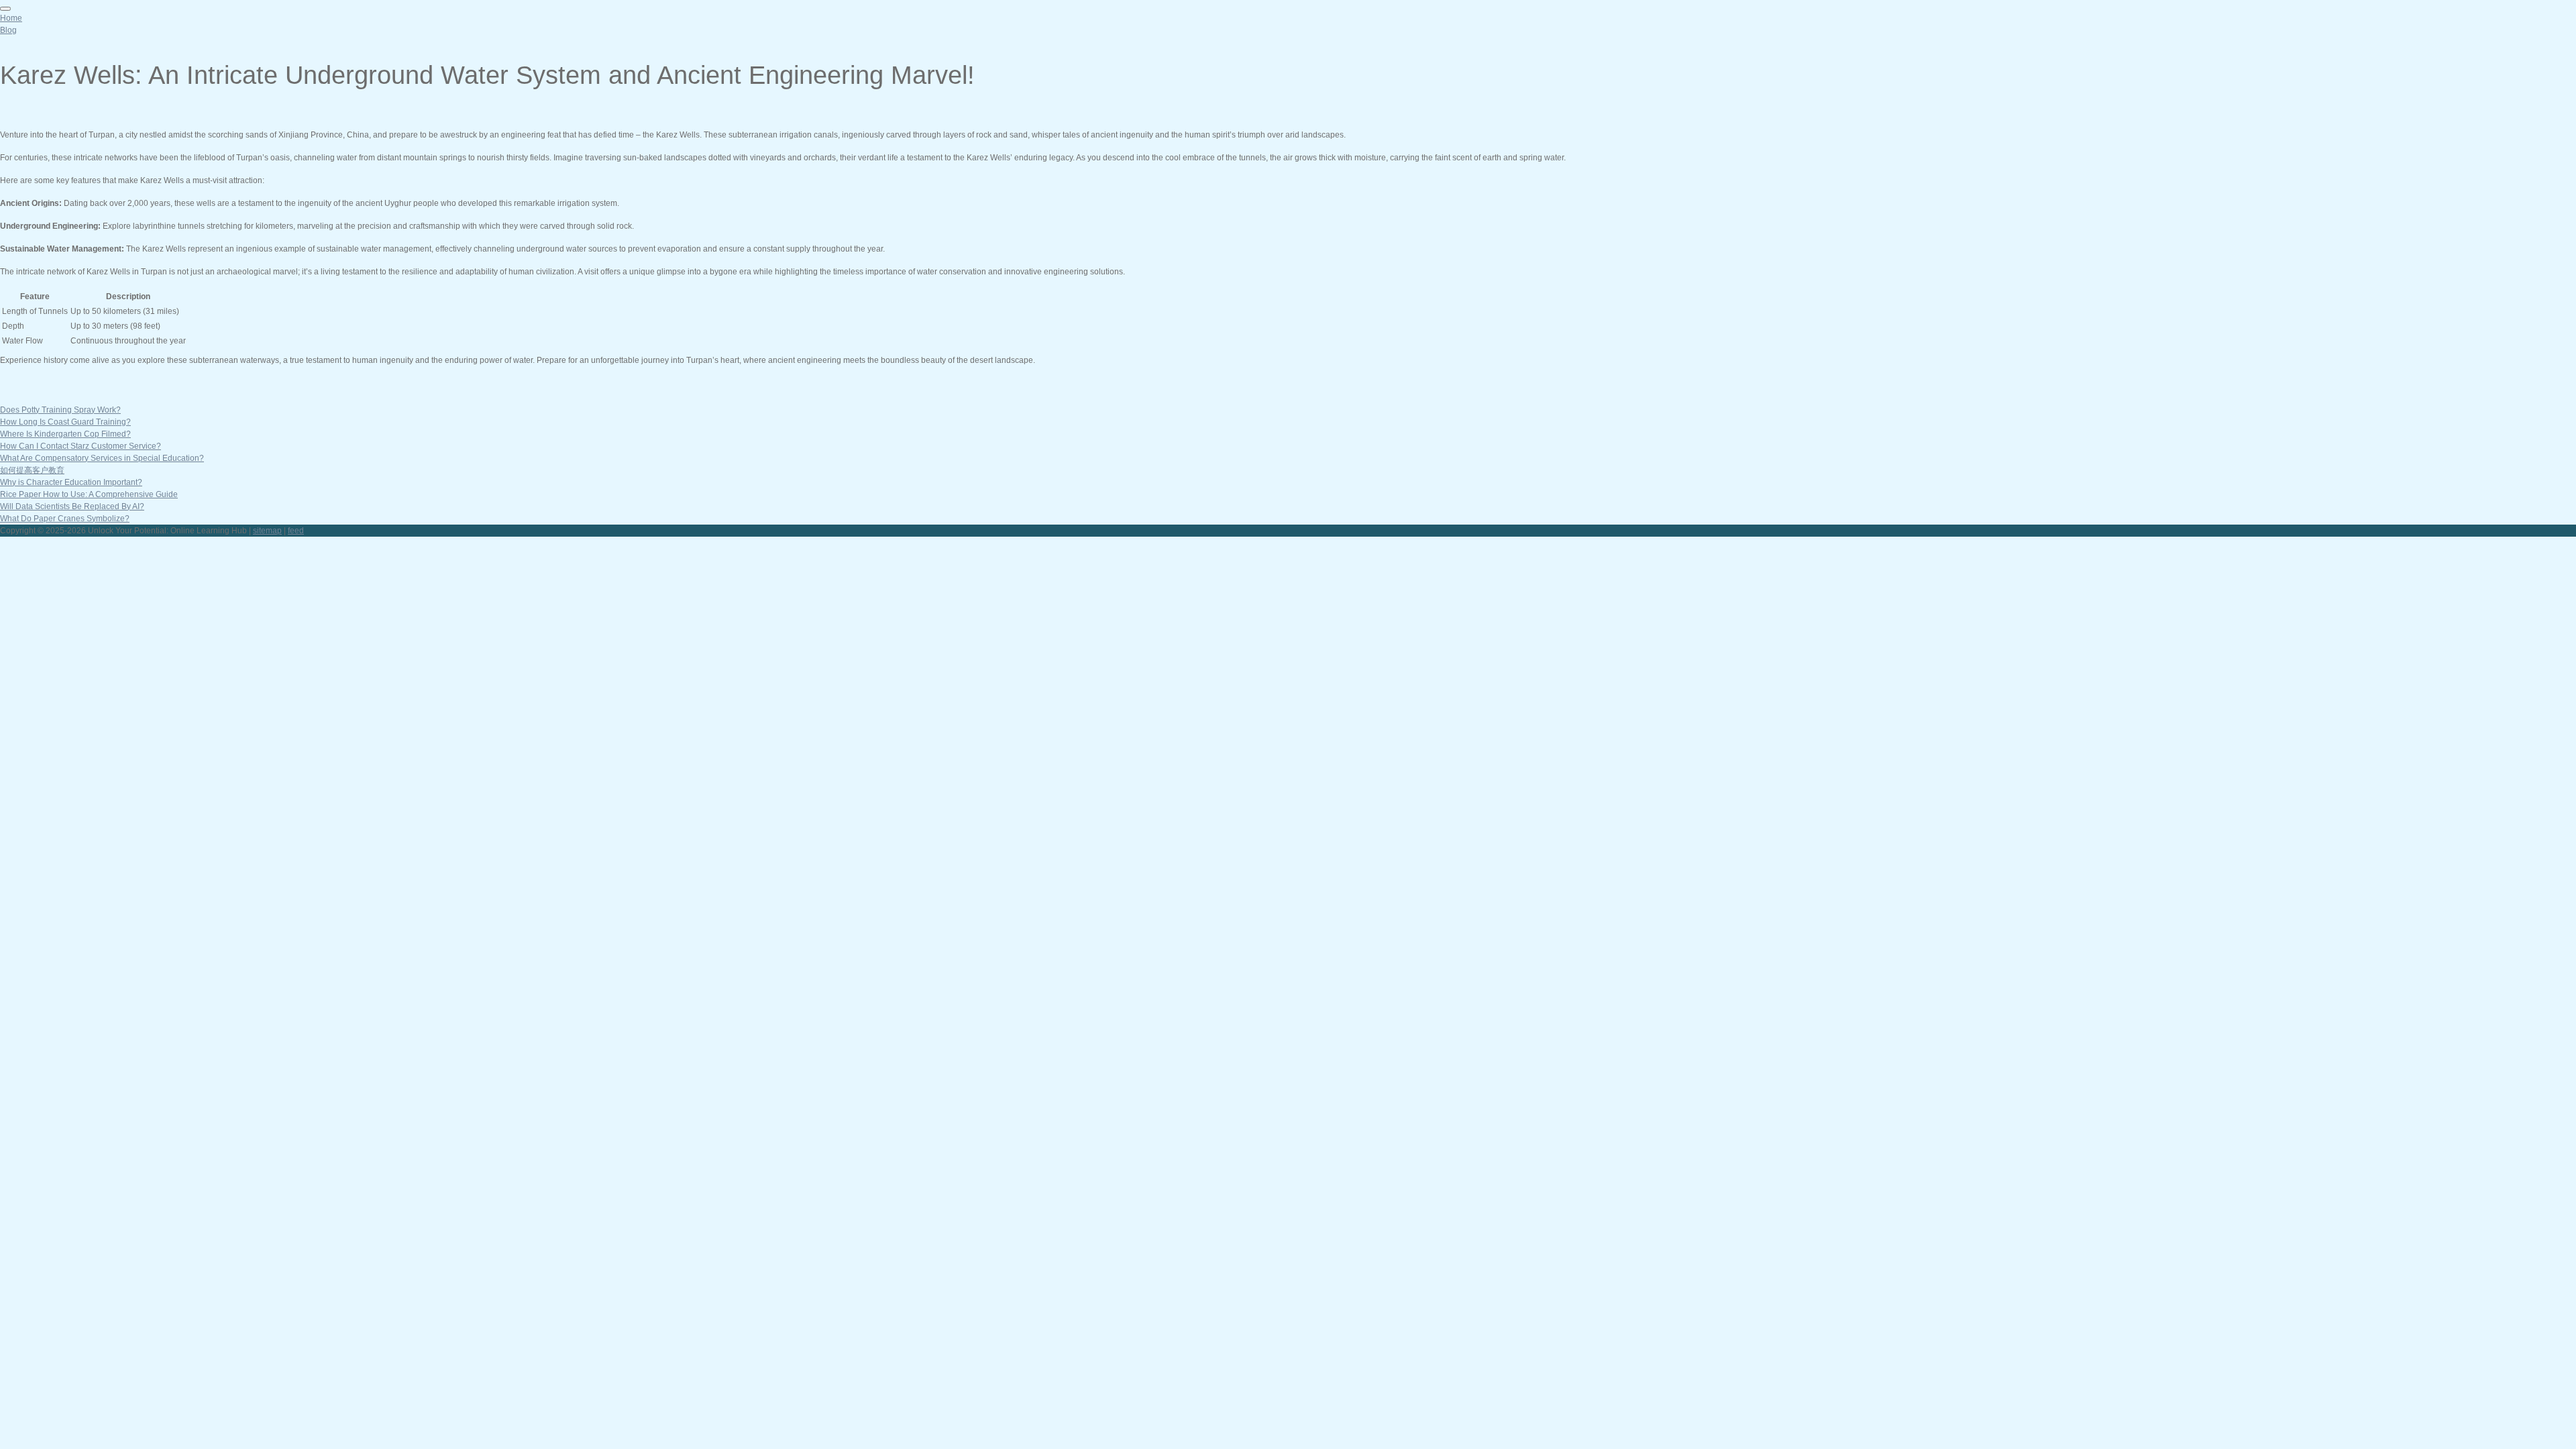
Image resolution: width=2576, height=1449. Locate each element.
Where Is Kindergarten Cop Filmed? (65, 434)
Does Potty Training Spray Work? (60, 410)
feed (296, 531)
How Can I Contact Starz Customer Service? (80, 446)
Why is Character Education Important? (71, 482)
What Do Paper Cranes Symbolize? (65, 519)
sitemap (267, 531)
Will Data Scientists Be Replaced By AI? (72, 506)
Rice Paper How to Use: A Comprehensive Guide (89, 494)
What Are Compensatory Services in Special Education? (102, 458)
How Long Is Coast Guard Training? (65, 422)
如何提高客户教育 (32, 470)
